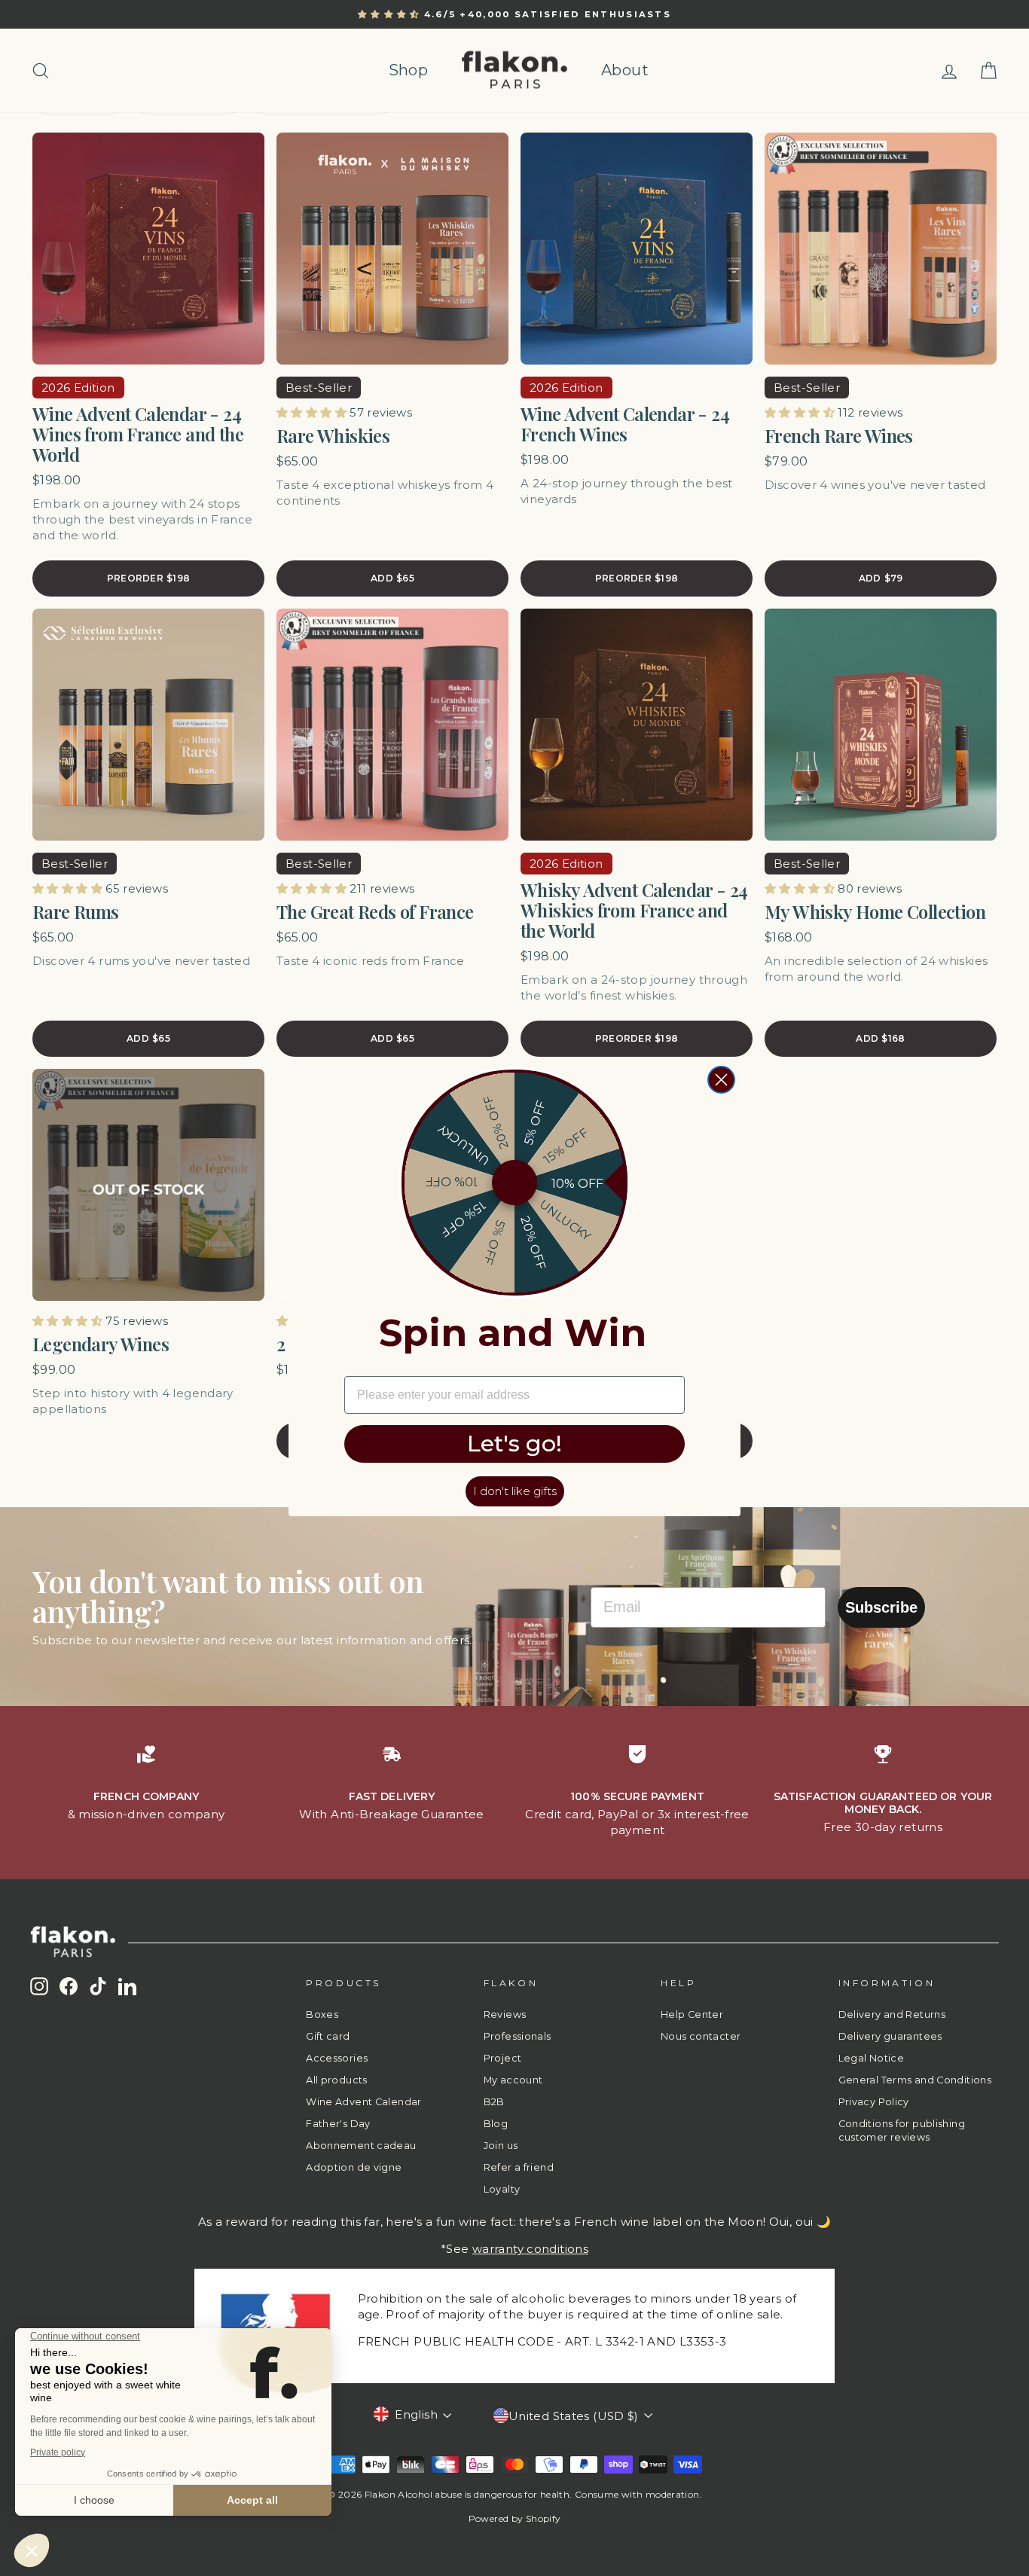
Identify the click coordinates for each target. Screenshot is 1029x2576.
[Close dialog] (721, 1080)
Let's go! (514, 1444)
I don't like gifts (515, 1491)
